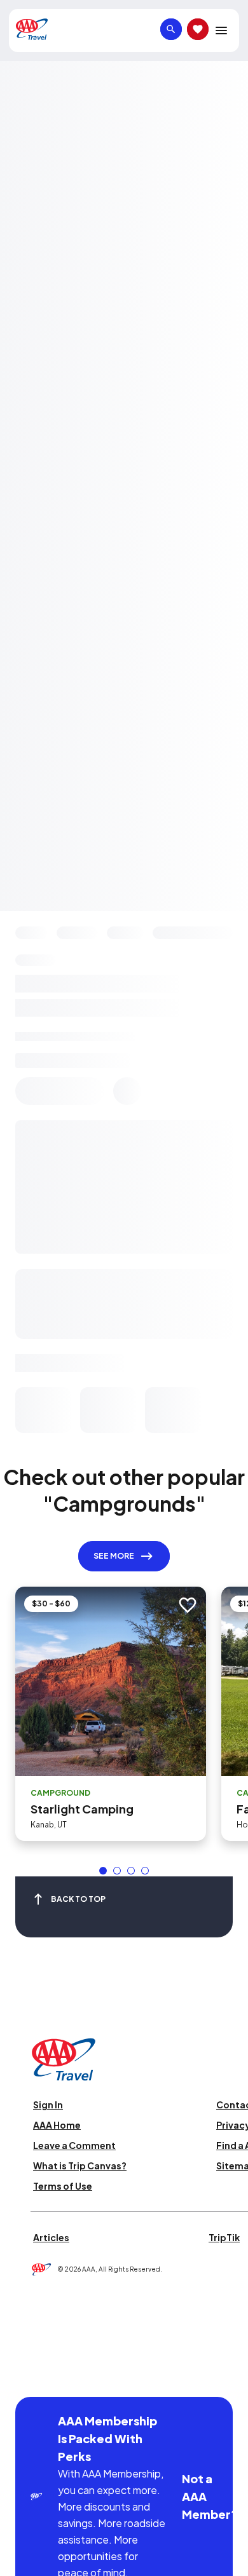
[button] (103, 1871)
